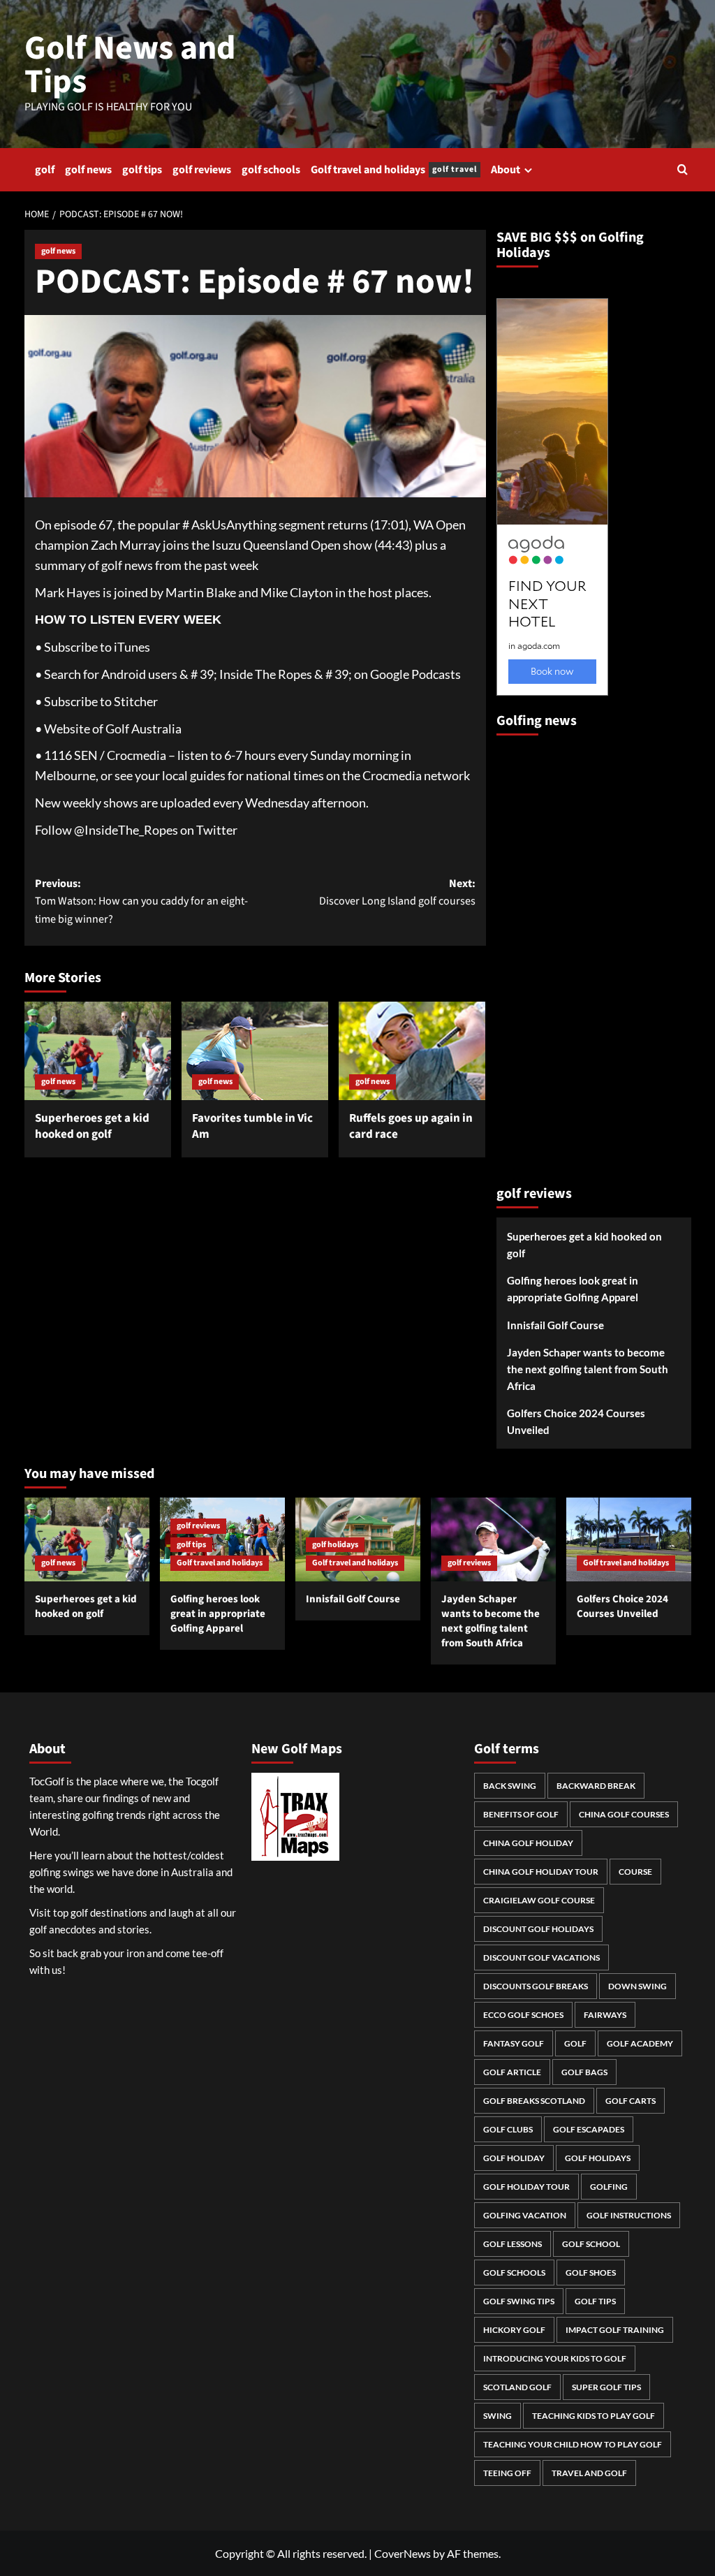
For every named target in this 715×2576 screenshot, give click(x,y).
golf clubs (508, 2129)
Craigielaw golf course (539, 1900)
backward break (596, 1786)
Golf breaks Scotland (534, 2101)
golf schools (271, 170)
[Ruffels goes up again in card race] (412, 1051)
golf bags (584, 2072)
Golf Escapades (589, 2129)
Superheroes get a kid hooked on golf (92, 1127)
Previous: (141, 901)
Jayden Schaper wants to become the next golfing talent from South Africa (588, 1369)
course (635, 1872)
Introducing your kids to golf (555, 2358)
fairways (605, 2015)
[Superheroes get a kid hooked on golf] (98, 1051)
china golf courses (624, 1814)
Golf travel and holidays (394, 170)
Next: (397, 893)
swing (497, 2416)
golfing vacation (525, 2215)
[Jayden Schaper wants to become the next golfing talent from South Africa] (493, 1539)
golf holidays (335, 1545)
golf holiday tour (526, 2187)
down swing (637, 1986)
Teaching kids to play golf (594, 2416)
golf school (591, 2244)
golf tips (142, 170)
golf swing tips (519, 2301)
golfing (609, 2187)
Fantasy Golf (514, 2043)
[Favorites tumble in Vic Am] (255, 1051)
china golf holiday (528, 1843)
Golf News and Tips (130, 65)
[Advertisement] (552, 954)
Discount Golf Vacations (541, 1957)
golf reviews (202, 170)
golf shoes (591, 2273)
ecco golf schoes (523, 2015)
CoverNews (403, 2553)
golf (45, 170)
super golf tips (606, 2387)
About (506, 170)
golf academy (640, 2043)
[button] (683, 169)
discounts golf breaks (536, 1986)
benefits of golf (521, 1814)
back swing (510, 1786)
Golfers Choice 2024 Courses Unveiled (576, 1421)
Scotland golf (517, 2387)
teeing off (507, 2473)
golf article (512, 2072)
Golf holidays (598, 2158)
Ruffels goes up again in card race (411, 1127)
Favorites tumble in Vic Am (252, 1127)
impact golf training (615, 2330)
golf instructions (629, 2215)
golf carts (631, 2101)
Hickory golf (514, 2330)
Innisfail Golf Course (555, 1325)
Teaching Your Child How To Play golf (573, 2444)
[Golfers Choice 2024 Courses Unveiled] (629, 1539)
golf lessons (513, 2244)
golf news (88, 170)
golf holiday (514, 2158)
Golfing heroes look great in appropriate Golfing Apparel (573, 1289)
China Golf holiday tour (541, 1872)
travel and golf (589, 2473)
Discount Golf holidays (538, 1929)
